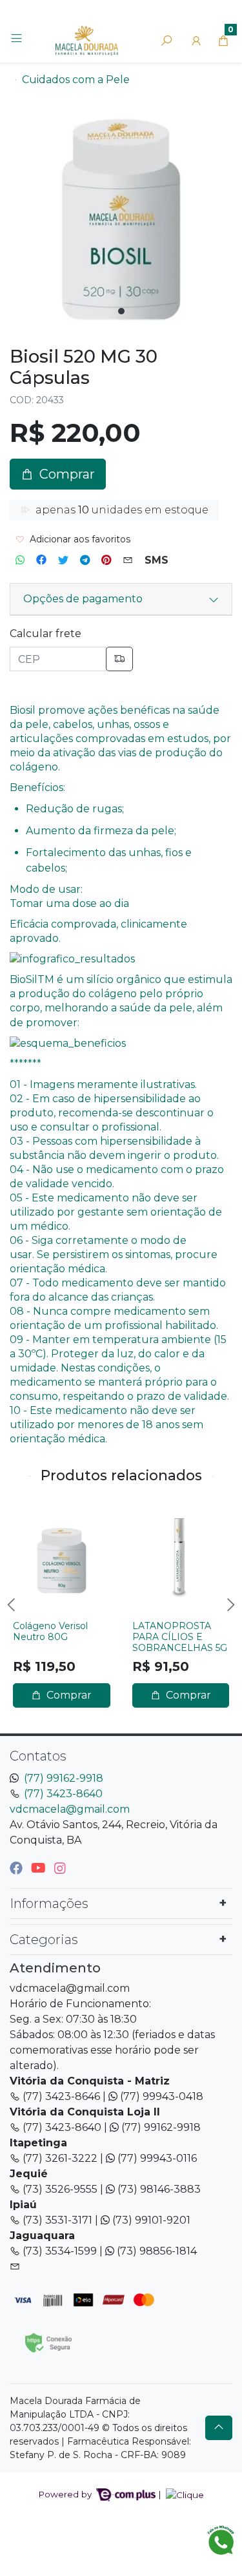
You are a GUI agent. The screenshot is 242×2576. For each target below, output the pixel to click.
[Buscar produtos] (166, 41)
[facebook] (18, 1868)
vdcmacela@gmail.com (70, 1809)
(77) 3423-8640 (63, 1794)
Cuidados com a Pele (76, 80)
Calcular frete (45, 634)
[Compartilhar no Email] (128, 560)
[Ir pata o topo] (219, 2428)
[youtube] (40, 1868)
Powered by (66, 2494)
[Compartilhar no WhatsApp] (20, 560)
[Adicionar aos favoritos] (29, 1514)
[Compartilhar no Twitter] (63, 560)
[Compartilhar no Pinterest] (106, 560)
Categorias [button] (44, 1940)
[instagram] (60, 1868)
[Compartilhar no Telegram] (85, 560)
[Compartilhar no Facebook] (41, 560)
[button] (196, 41)
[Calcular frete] (119, 659)
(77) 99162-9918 (64, 1778)
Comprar (68, 1695)
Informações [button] (49, 1903)
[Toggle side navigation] (18, 40)
